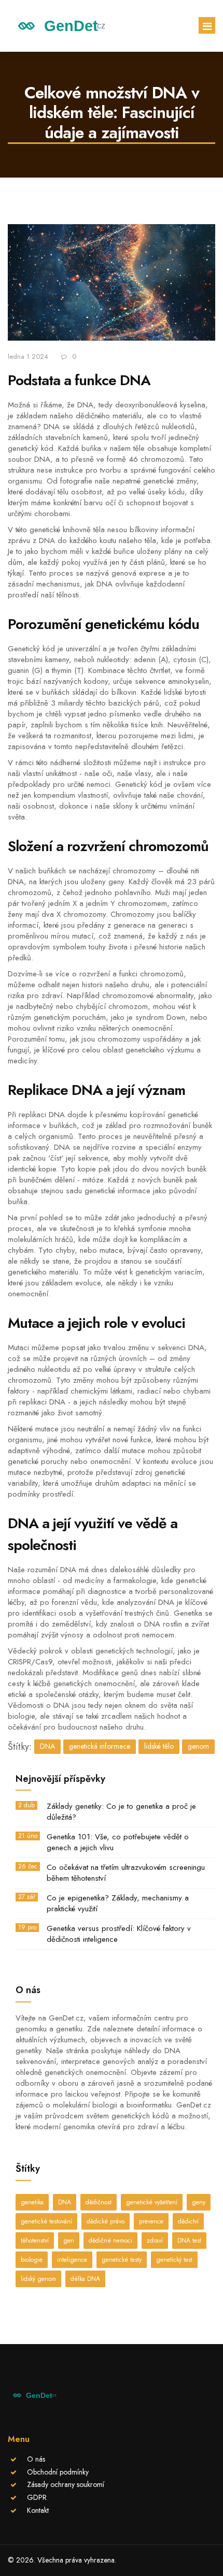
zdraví (155, 2241)
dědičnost (99, 2202)
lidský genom (38, 2279)
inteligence (72, 2260)
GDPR (37, 2497)
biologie (32, 2260)
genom (198, 1746)
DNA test (189, 2241)
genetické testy (122, 2260)
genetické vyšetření (152, 2202)
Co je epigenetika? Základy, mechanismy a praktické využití (118, 1904)
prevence (151, 2221)
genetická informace (100, 1746)
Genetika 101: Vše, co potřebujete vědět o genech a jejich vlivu (118, 1842)
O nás (36, 2459)
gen (69, 2241)
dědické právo (106, 2221)
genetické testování (46, 2221)
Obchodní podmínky (58, 2472)
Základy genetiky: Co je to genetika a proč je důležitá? (121, 1812)
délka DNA (85, 2279)
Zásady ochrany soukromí (66, 2484)
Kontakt (38, 2510)
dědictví (188, 2221)
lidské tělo (159, 1746)
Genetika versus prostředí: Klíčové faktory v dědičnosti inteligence (119, 1934)
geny (199, 2202)
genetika (32, 2202)
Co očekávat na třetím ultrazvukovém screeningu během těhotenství (126, 1873)
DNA (47, 1746)
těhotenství (35, 2241)
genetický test (174, 2260)
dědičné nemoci (110, 2241)
